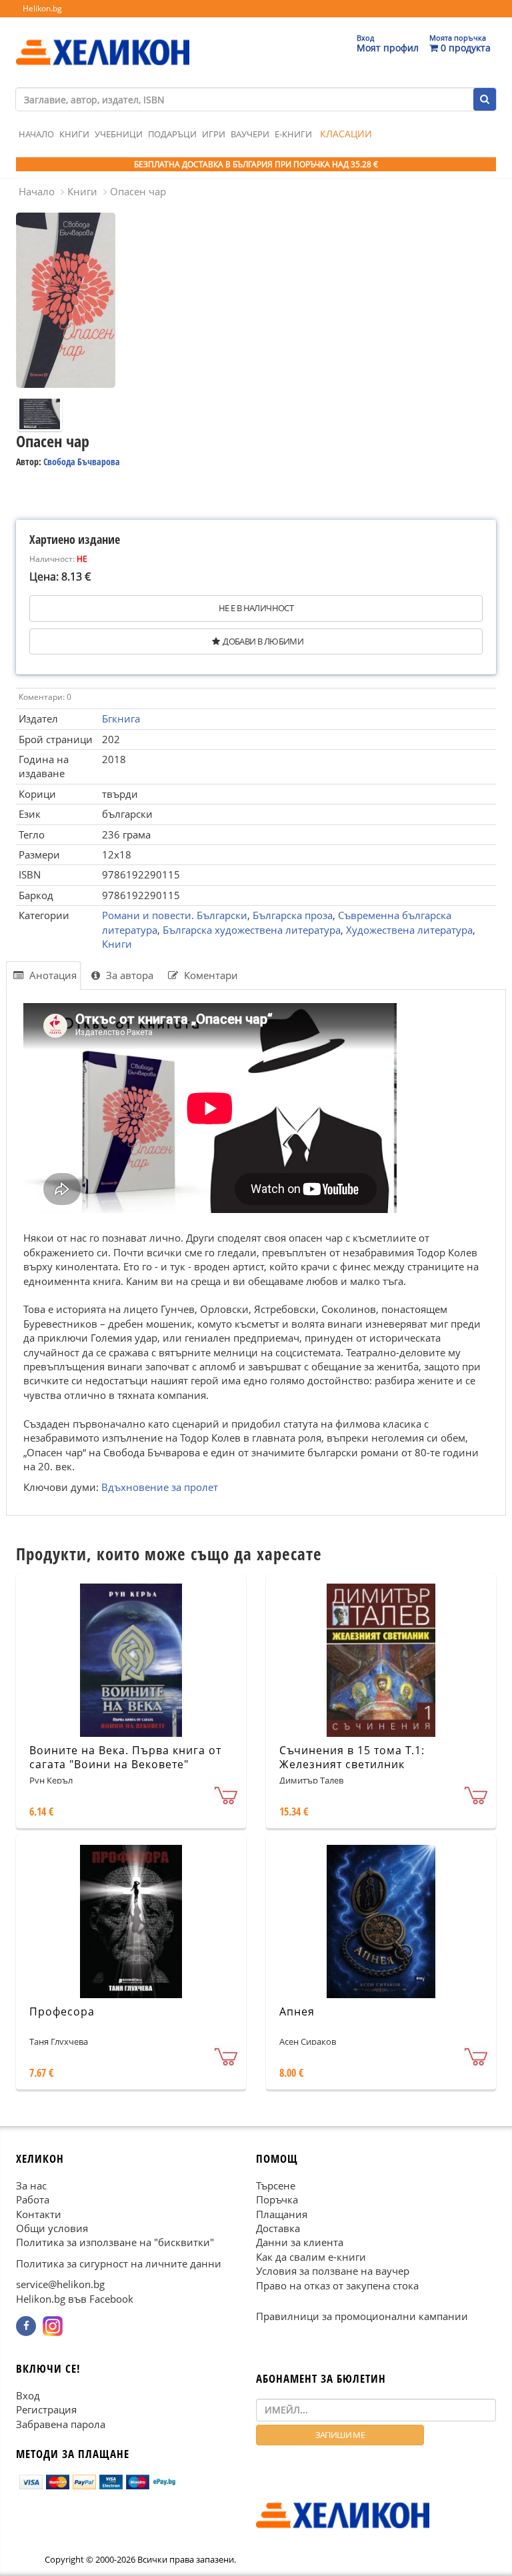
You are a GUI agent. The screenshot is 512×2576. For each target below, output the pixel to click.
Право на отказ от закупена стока (337, 2285)
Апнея (297, 2011)
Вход (28, 2395)
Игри (214, 134)
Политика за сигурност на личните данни (119, 2263)
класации (346, 134)
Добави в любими (263, 641)
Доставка (278, 2228)
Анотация (52, 975)
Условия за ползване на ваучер (333, 2271)
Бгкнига (121, 718)
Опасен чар (138, 191)
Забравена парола (61, 2424)
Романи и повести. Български (175, 915)
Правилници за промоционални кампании (362, 2316)
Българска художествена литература (252, 930)
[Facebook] (26, 2326)
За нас (31, 2185)
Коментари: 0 (45, 697)
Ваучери (250, 134)
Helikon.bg (42, 8)
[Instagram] (53, 2326)
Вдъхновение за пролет (160, 1487)
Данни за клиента (300, 2242)
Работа (33, 2199)
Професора (62, 2011)
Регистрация (46, 2409)
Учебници (119, 134)
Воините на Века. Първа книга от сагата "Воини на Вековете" (125, 1757)
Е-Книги (293, 134)
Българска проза (293, 915)
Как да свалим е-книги (311, 2257)
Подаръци (172, 134)
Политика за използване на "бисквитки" (115, 2242)
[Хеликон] (103, 41)
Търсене (276, 2185)
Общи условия (52, 2228)
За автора (128, 975)
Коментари (210, 975)
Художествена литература (409, 930)
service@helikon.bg (60, 2284)
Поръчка (277, 2199)
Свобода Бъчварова (82, 462)
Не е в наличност (256, 608)
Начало (36, 134)
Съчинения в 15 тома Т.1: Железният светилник (352, 1757)
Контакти (39, 2213)
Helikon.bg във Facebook (75, 2299)
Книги (74, 134)
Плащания (282, 2213)
